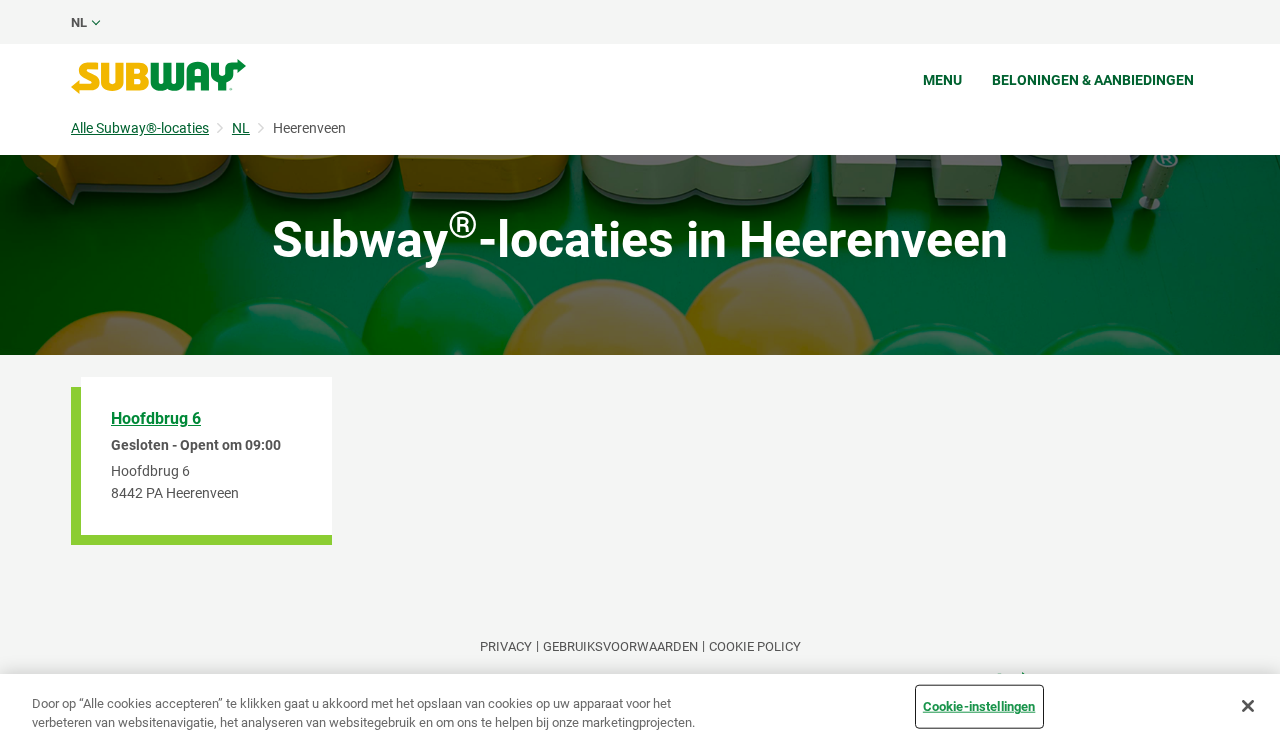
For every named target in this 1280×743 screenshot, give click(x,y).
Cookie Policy (755, 646)
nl (79, 22)
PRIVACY (506, 646)
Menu (942, 80)
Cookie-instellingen (979, 706)
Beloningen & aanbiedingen (1093, 80)
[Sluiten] (1248, 706)
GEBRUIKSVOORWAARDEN (620, 646)
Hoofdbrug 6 (156, 418)
